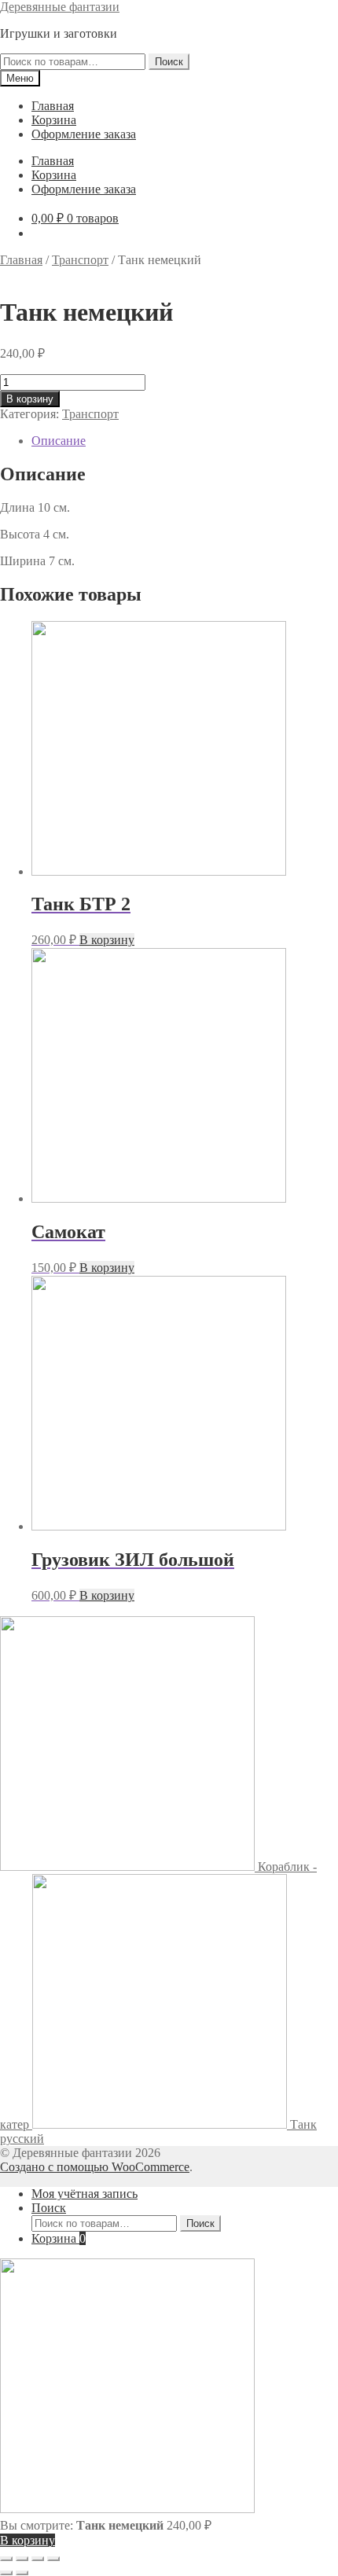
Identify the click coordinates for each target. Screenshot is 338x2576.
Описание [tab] (59, 441)
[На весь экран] (22, 2559)
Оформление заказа (84, 134)
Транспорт (80, 260)
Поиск (169, 62)
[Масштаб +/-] (6, 2559)
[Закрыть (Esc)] (53, 2559)
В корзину (30, 399)
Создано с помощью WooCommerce (95, 2167)
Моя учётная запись (84, 2194)
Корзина (54, 120)
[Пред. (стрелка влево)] (6, 2573)
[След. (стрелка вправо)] (22, 2573)
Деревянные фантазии (60, 7)
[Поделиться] (38, 2559)
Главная (53, 106)
